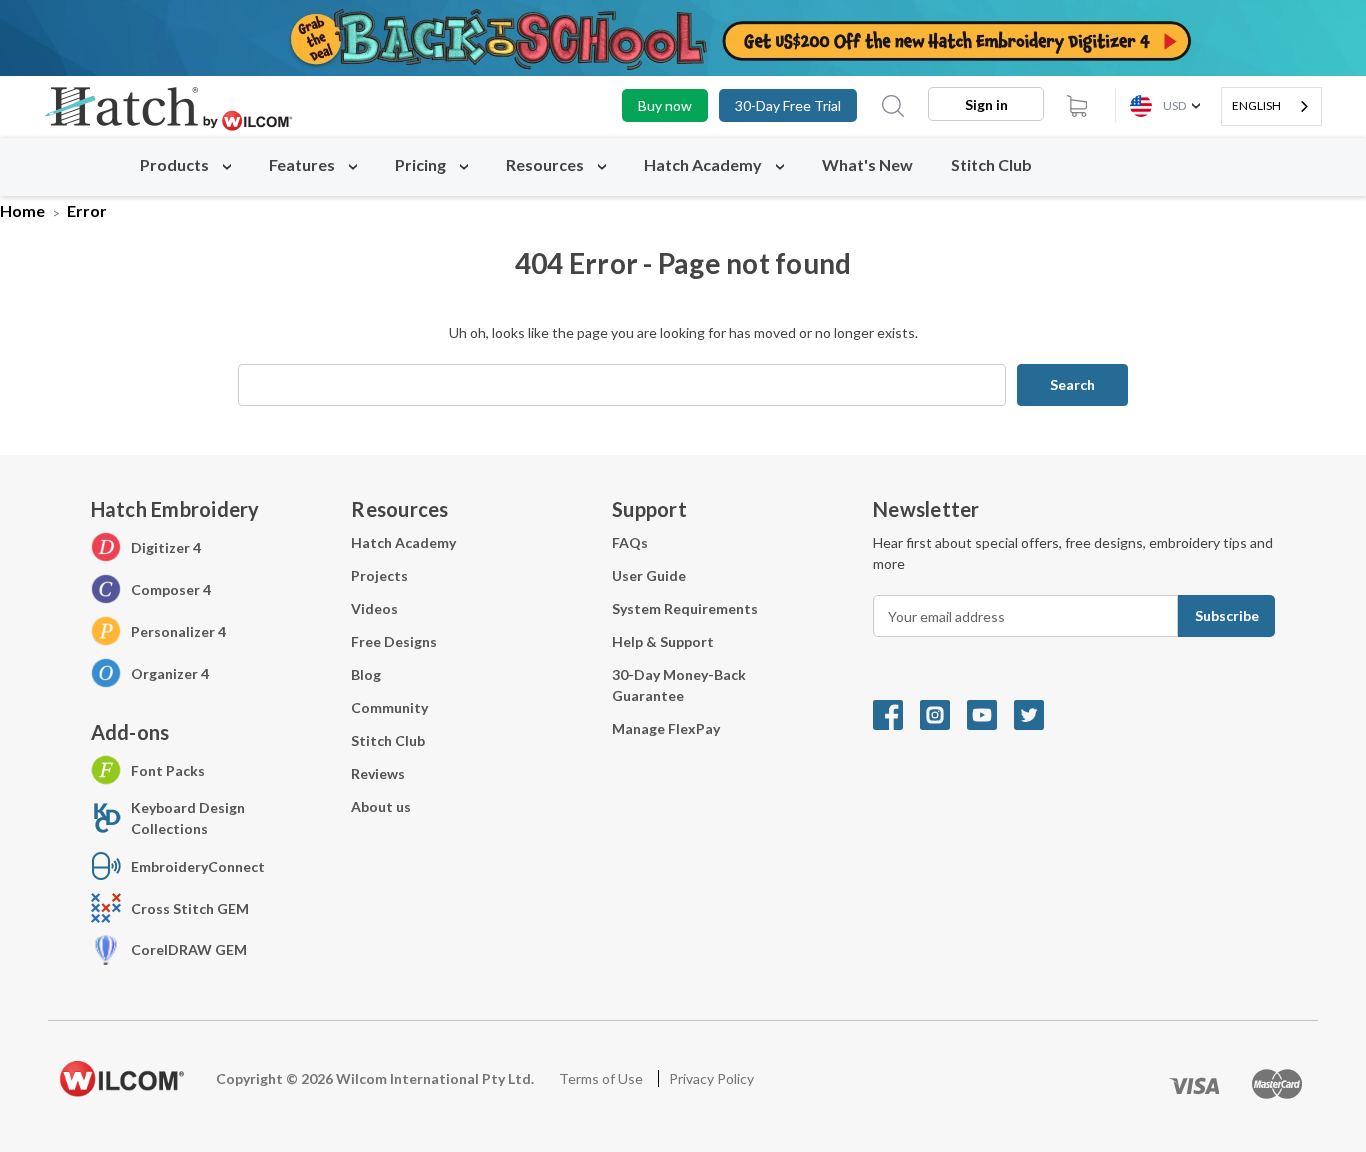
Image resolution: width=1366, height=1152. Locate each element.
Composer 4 (171, 589)
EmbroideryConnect (198, 866)
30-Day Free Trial (788, 105)
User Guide (649, 575)
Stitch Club (991, 164)
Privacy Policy (711, 1078)
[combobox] (1271, 106)
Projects (379, 575)
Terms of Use (602, 1078)
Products (176, 164)
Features (303, 164)
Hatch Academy (703, 164)
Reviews (378, 773)
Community (389, 707)
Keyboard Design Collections (188, 818)
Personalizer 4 (178, 631)
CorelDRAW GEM (189, 949)
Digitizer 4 (166, 547)
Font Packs (168, 770)
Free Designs (394, 641)
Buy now (665, 105)
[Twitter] (1036, 713)
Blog (366, 674)
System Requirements (685, 608)
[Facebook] (896, 713)
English (1256, 105)
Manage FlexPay (666, 728)
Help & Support (663, 641)
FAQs (630, 542)
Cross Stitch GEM (190, 908)
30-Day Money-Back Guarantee (679, 685)
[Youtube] (990, 713)
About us (381, 806)
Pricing (422, 164)
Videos (374, 608)
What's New (867, 164)
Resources (546, 164)
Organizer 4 (170, 673)
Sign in (986, 104)
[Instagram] (943, 713)
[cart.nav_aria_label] (1077, 105)
